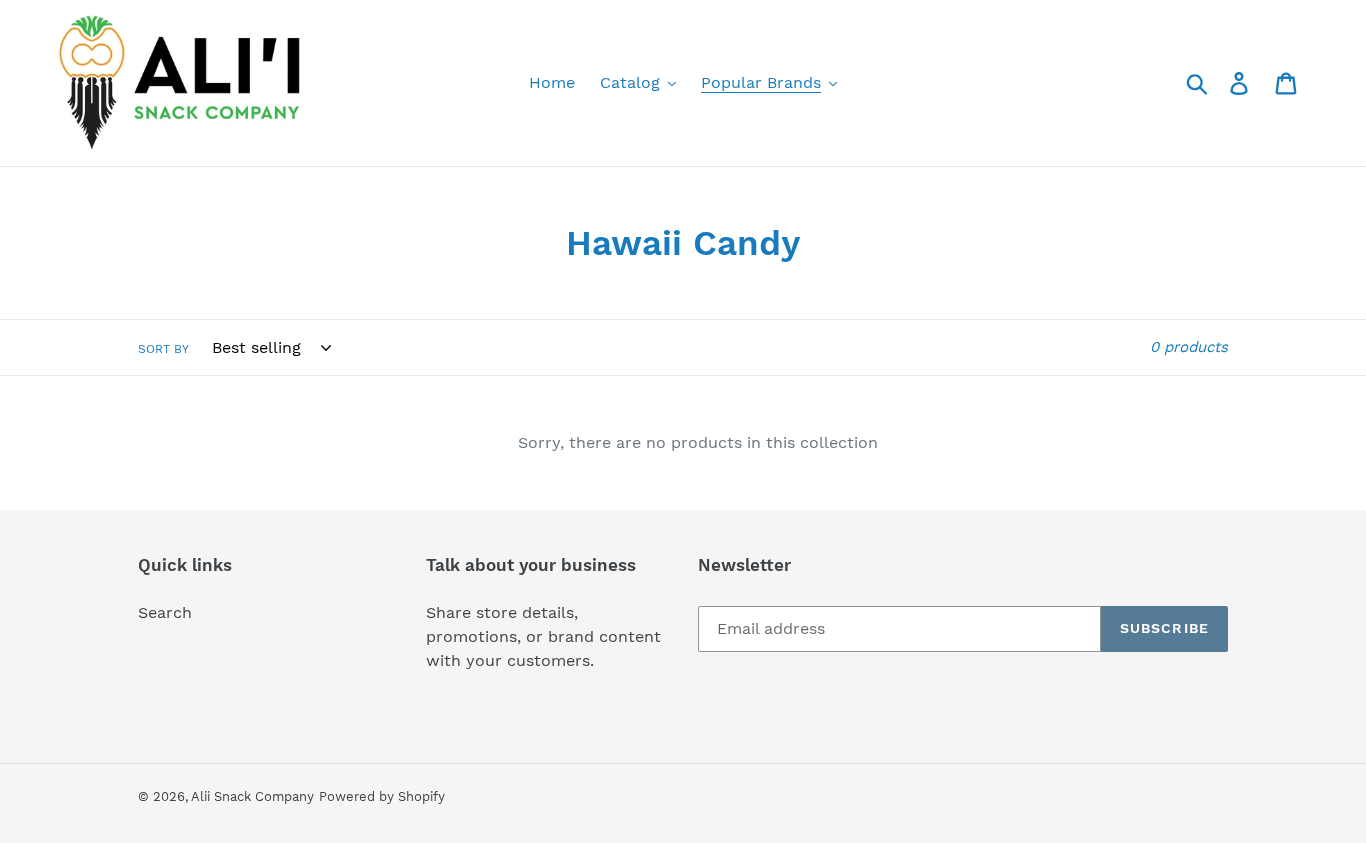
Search (165, 612)
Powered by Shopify (382, 796)
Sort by (163, 349)
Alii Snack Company (252, 796)
